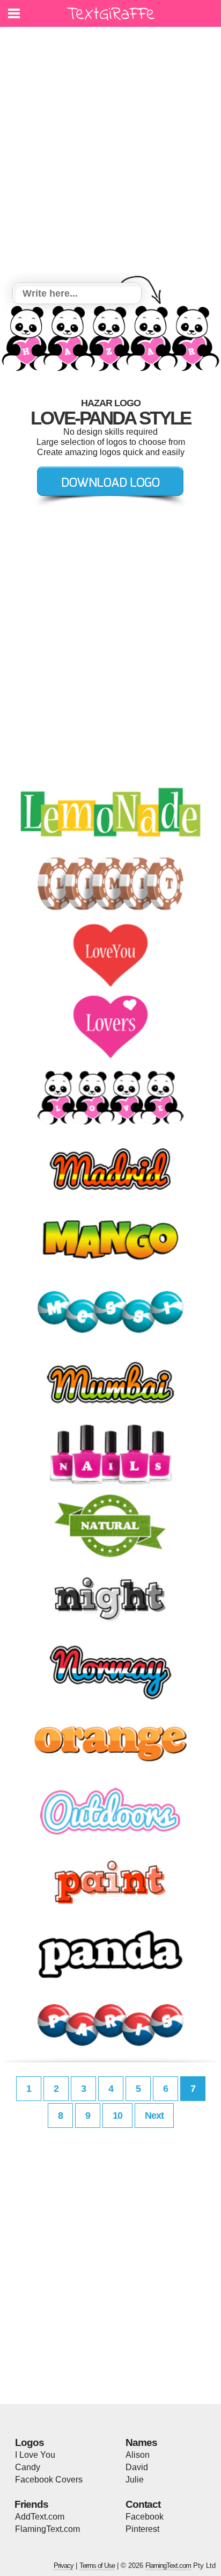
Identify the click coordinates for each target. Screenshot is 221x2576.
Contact (143, 2504)
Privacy (64, 2566)
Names (141, 2442)
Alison (138, 2455)
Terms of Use (97, 2566)
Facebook (145, 2517)
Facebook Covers (49, 2480)
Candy (28, 2467)
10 (117, 2116)
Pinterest (142, 2529)
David (137, 2467)
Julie (135, 2480)
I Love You (35, 2455)
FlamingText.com (47, 2529)
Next (154, 2116)
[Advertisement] (110, 156)
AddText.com (40, 2517)
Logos (30, 2442)
